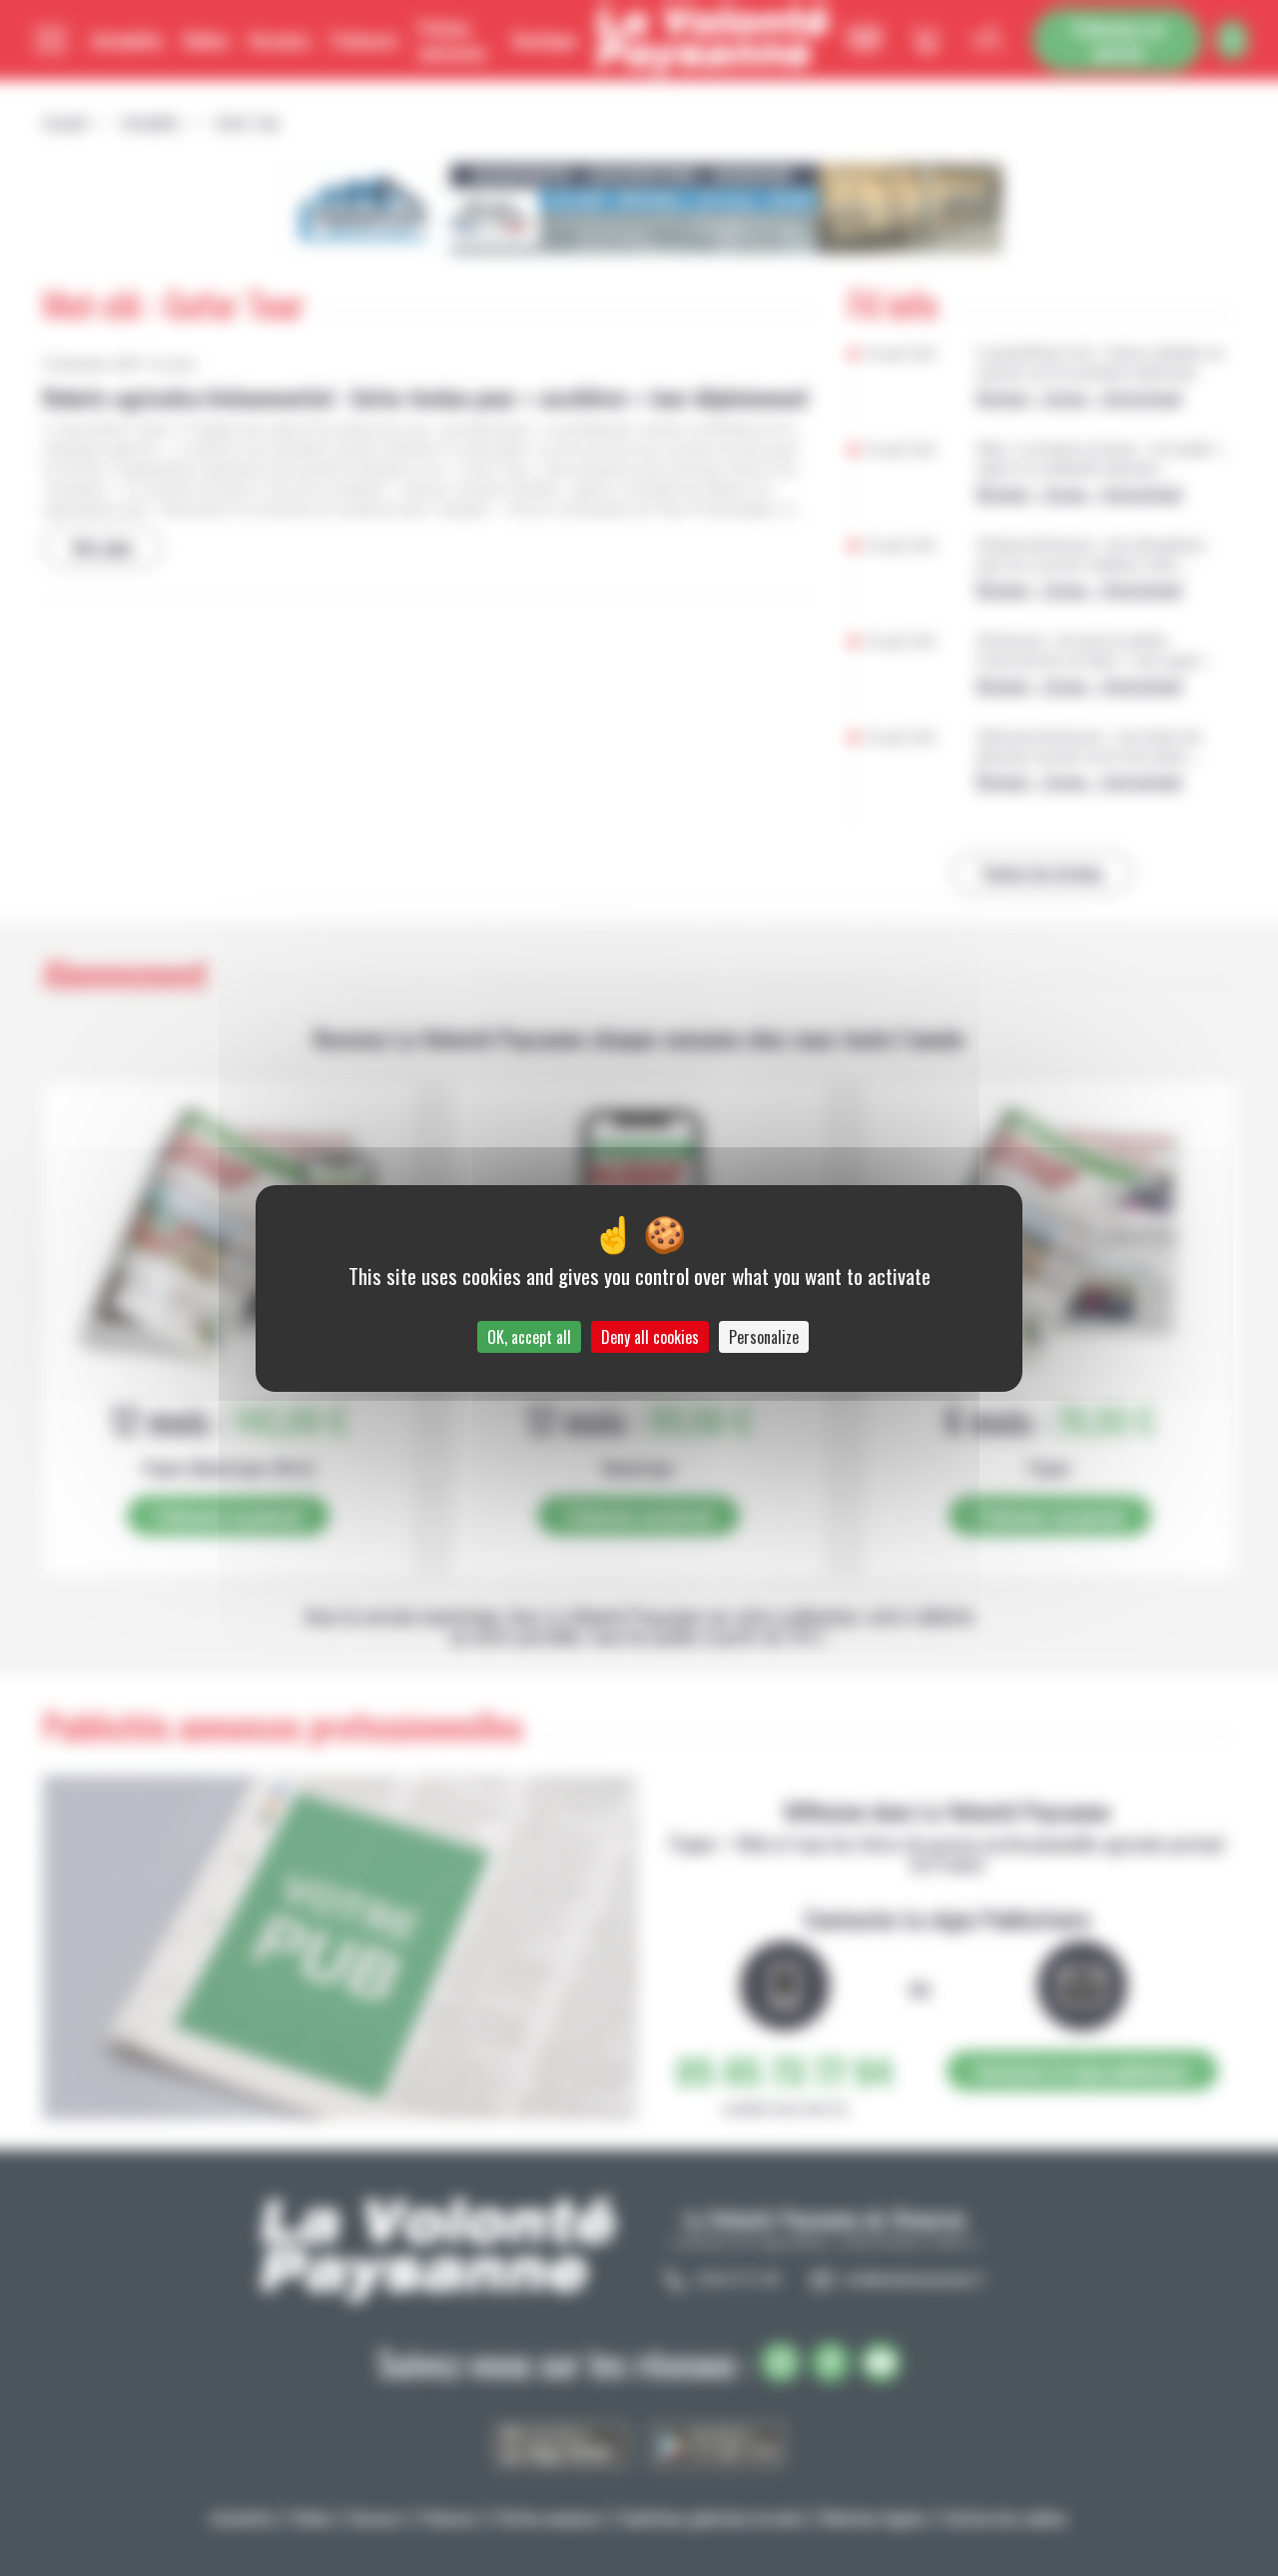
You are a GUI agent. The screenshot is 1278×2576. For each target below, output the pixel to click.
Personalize (764, 1337)
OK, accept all (529, 1337)
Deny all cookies (650, 1337)
